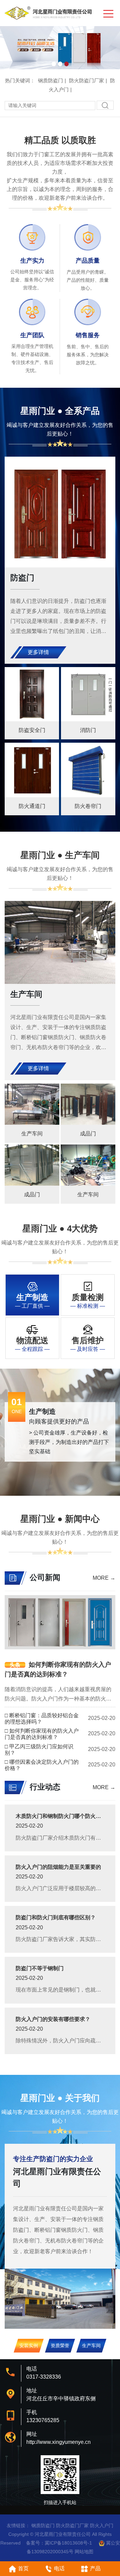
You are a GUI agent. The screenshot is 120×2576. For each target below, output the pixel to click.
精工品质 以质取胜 (60, 140)
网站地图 (84, 2552)
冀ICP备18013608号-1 (68, 2543)
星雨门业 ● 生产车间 (60, 855)
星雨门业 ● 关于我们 (60, 2098)
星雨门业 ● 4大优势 (60, 1228)
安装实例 (29, 2345)
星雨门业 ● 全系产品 (60, 411)
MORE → (104, 1578)
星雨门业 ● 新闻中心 (60, 1519)
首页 (23, 2568)
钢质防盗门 (50, 80)
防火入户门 (102, 2525)
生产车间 (91, 2345)
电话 (59, 2568)
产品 (95, 2568)
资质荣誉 (60, 2345)
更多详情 (38, 652)
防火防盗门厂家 (86, 80)
